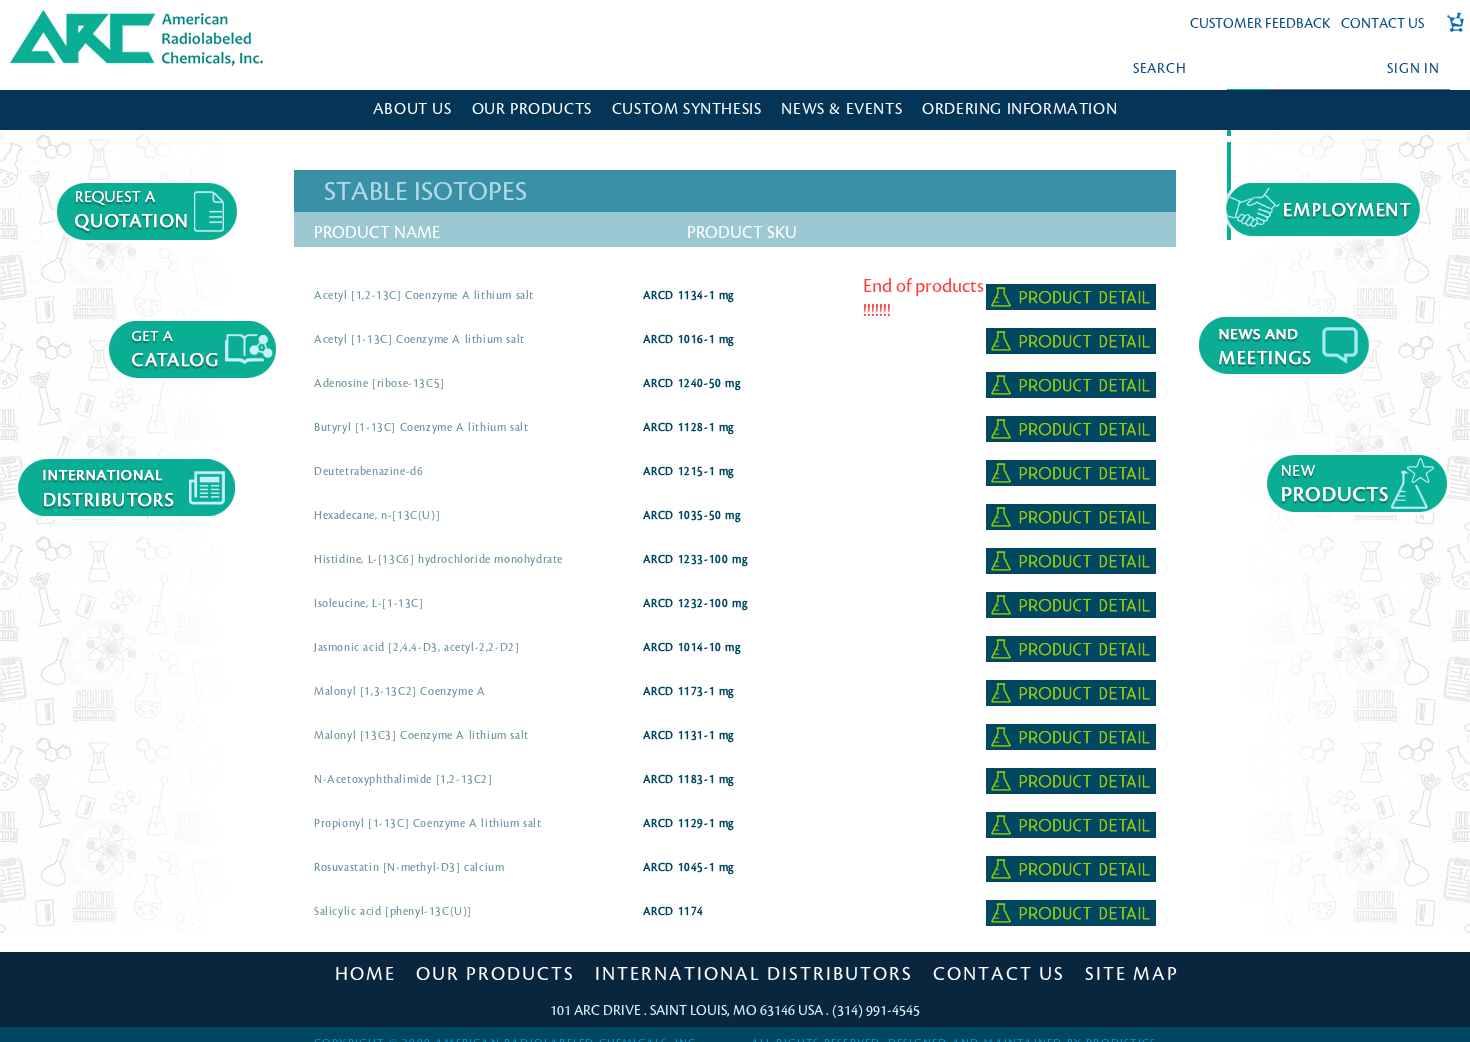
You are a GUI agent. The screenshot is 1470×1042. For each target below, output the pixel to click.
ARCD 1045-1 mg (688, 868)
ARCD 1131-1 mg (688, 736)
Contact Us (1382, 23)
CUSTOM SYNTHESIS (687, 109)
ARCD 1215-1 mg (688, 472)
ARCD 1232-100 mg (695, 604)
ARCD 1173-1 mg (688, 692)
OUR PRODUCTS (532, 109)
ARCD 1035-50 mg (692, 516)
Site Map (1132, 974)
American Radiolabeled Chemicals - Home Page (97, 16)
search (1160, 68)
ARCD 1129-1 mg (688, 824)
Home (365, 974)
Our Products (495, 974)
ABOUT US (412, 109)
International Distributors (754, 974)
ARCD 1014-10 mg (692, 648)
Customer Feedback (1260, 23)
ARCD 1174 (673, 912)
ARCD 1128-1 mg (688, 428)
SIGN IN (1413, 68)
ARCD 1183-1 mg (688, 780)
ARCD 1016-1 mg (688, 340)
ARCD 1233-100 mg (695, 560)
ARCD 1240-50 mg (692, 384)
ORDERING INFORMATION (1019, 109)
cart (1449, 32)
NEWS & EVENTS (841, 109)
